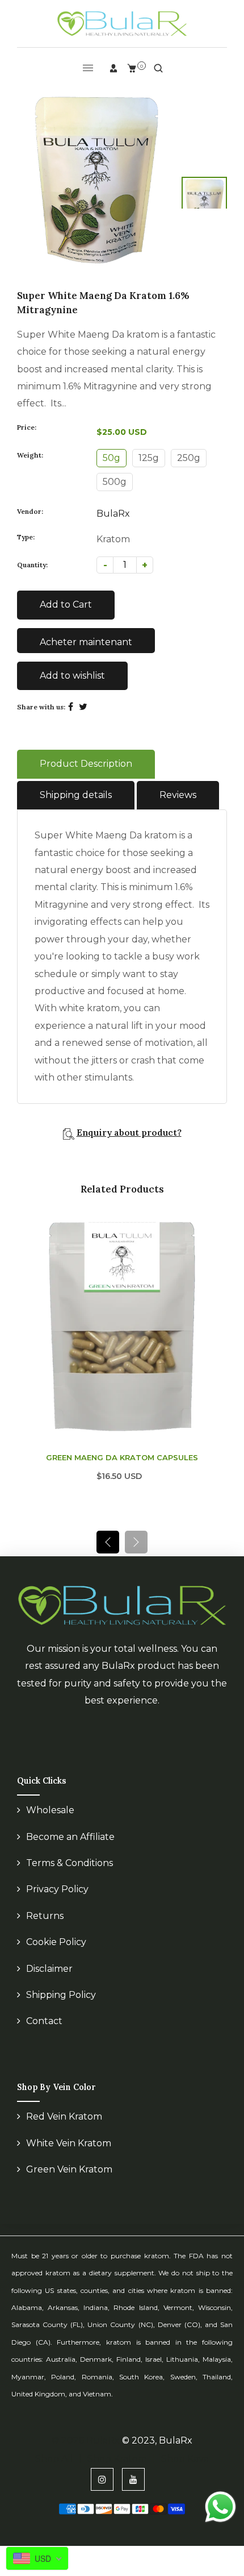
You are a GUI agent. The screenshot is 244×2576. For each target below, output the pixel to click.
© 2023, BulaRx (157, 2454)
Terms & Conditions (70, 1876)
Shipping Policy (61, 2008)
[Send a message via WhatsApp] (220, 2507)
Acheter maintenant (86, 642)
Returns (45, 1929)
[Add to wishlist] (215, 1332)
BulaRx (113, 514)
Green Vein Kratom (69, 2182)
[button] (136, 1555)
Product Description (86, 764)
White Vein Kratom (69, 2156)
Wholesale (50, 1823)
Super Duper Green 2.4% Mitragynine (122, 1470)
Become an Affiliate (70, 1850)
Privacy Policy (57, 1902)
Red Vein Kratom (64, 2130)
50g (112, 458)
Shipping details (76, 795)
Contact (44, 2034)
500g (115, 482)
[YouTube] (133, 2492)
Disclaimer (49, 1982)
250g (189, 458)
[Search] (158, 68)
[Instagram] (102, 2492)
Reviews (178, 795)
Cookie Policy (56, 1955)
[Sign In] (113, 68)
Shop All (54, 2472)
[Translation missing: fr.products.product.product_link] (215, 1308)
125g (149, 458)
